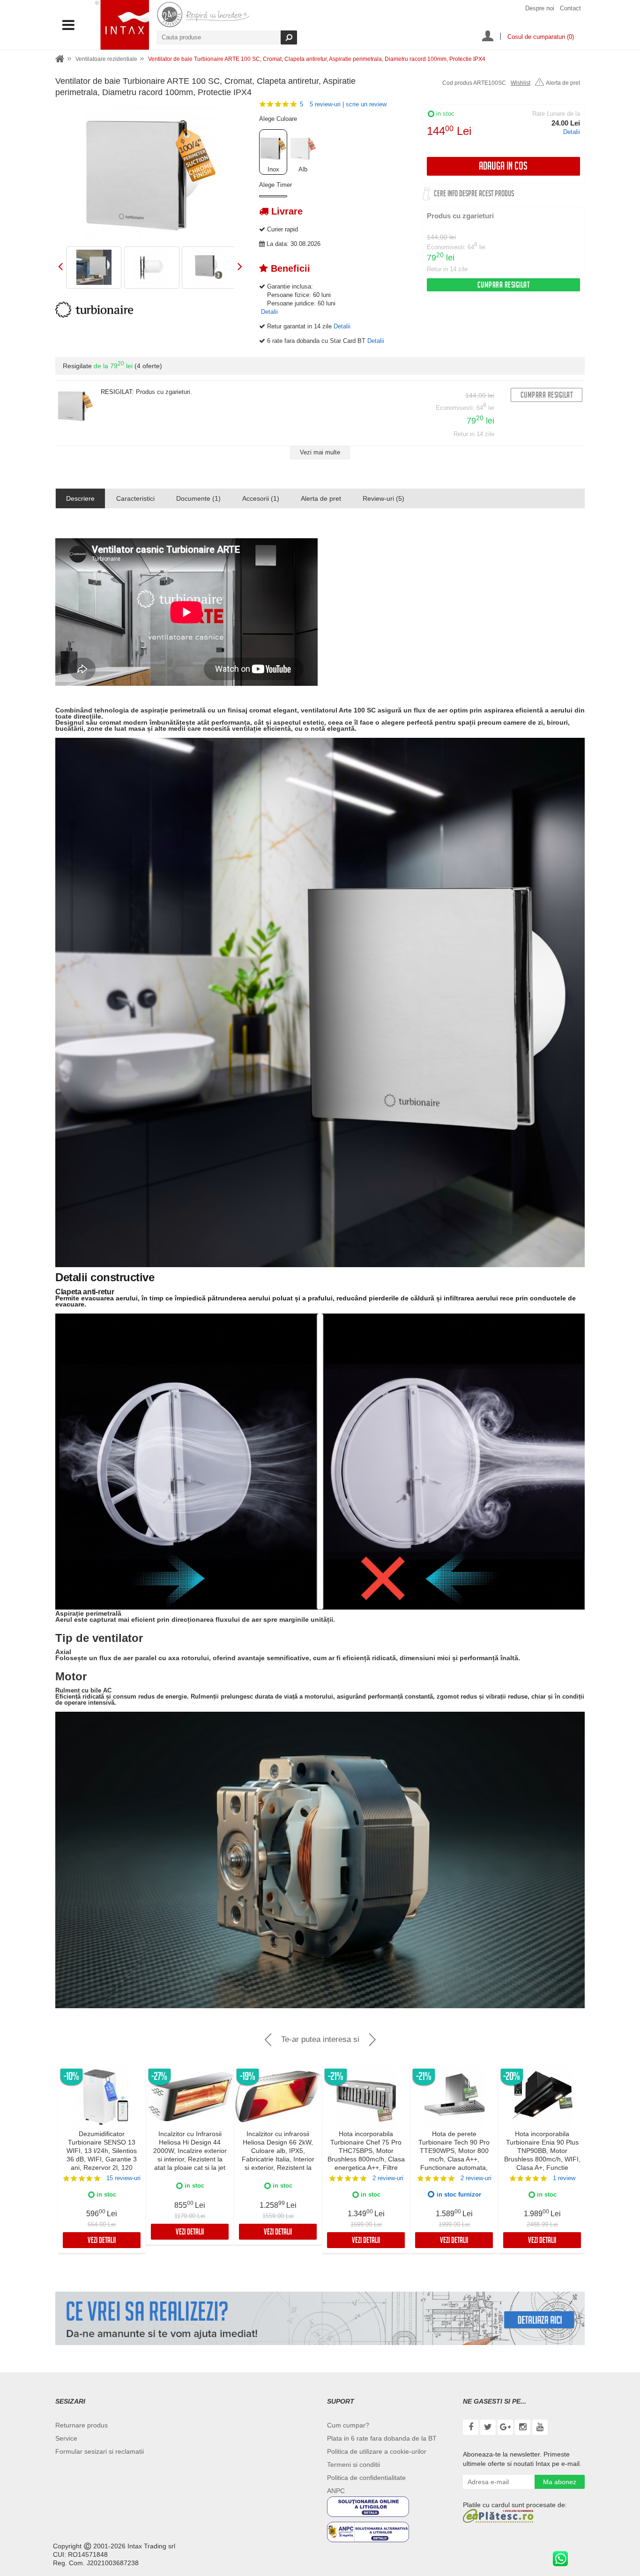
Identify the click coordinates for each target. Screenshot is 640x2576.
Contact (570, 8)
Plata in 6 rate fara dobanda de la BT (382, 2438)
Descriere (80, 498)
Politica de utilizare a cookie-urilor (377, 2451)
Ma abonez (560, 2482)
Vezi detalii (102, 2241)
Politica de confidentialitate (366, 2478)
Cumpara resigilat (504, 286)
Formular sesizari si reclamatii (100, 2451)
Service (66, 2438)
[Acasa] (60, 59)
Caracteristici (135, 498)
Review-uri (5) (383, 498)
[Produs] (75, 405)
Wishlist (521, 83)
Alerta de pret (563, 83)
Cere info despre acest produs (474, 195)
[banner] (320, 2318)
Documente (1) (198, 498)
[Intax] (122, 25)
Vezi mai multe (320, 452)
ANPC (336, 2491)
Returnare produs (82, 2425)
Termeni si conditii (353, 2465)
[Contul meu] (488, 37)
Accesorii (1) (261, 498)
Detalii (572, 132)
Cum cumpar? (348, 2425)
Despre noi (540, 8)
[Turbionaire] (94, 310)
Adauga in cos (503, 167)
